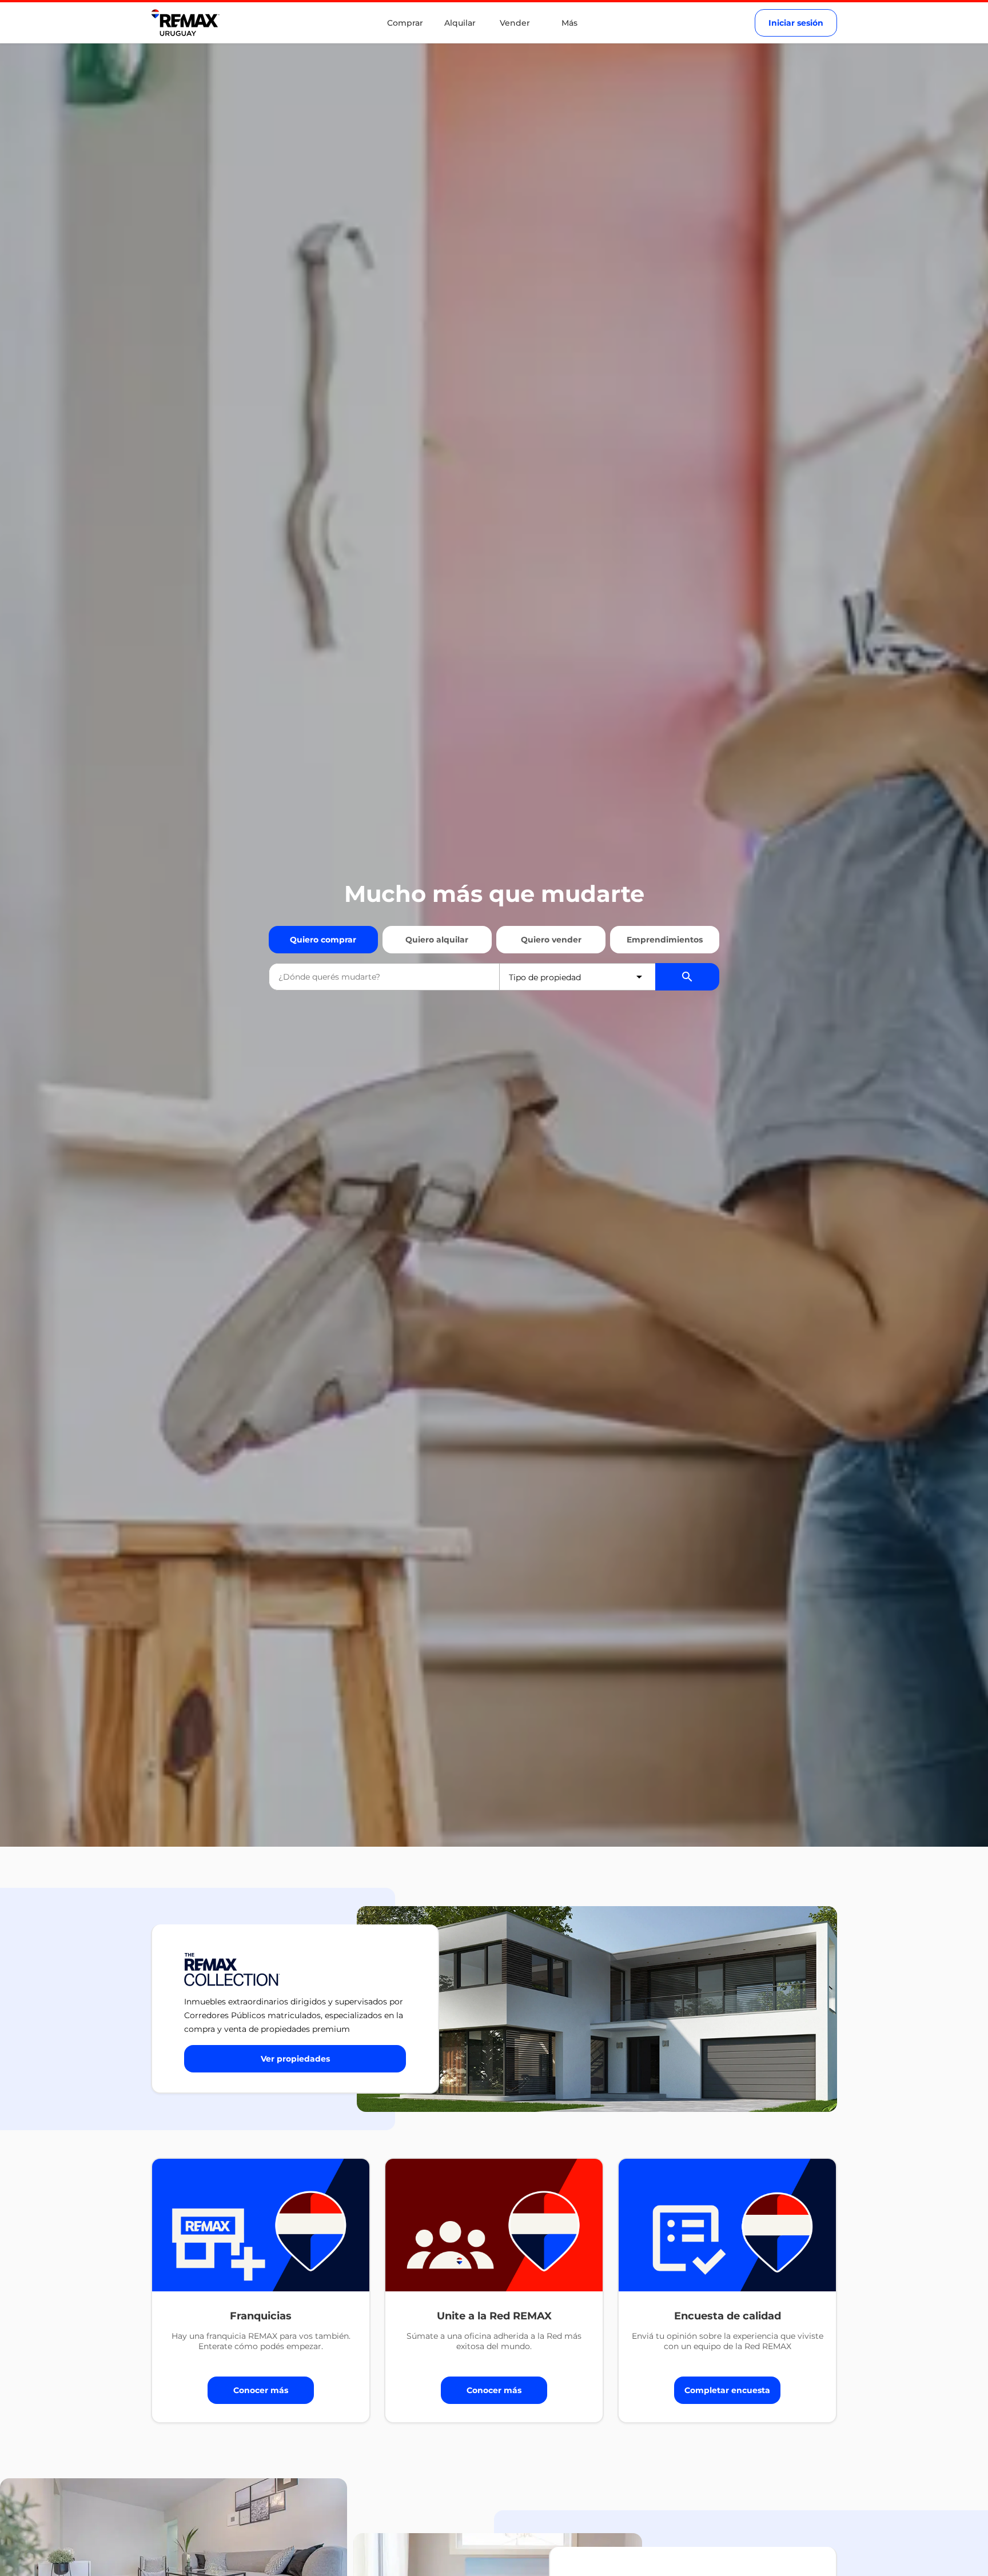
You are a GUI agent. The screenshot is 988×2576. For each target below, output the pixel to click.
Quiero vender (551, 940)
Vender (515, 23)
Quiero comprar (323, 940)
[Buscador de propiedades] (687, 977)
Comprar (405, 23)
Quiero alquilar (437, 940)
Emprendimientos (665, 940)
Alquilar (460, 23)
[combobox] (384, 977)
